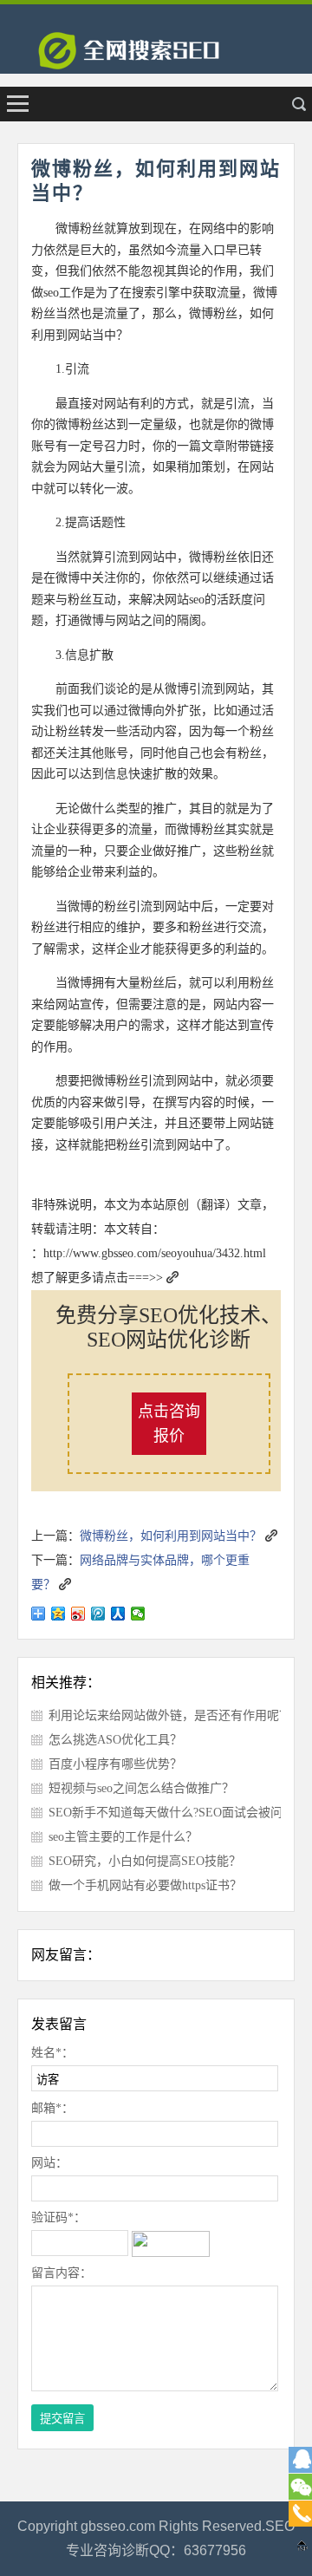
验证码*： (58, 2217)
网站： (49, 2163)
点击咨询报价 (169, 1424)
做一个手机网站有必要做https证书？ (145, 1885)
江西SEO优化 (156, 56)
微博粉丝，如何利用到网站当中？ (171, 1536)
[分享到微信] (138, 1614)
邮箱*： (52, 2108)
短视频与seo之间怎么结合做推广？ (141, 1788)
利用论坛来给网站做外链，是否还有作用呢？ (170, 1715)
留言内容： (62, 2273)
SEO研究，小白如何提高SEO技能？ (145, 1861)
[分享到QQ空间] (58, 1614)
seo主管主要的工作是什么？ (123, 1837)
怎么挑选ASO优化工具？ (115, 1740)
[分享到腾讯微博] (98, 1614)
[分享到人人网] (118, 1614)
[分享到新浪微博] (78, 1614)
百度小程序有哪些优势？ (115, 1764)
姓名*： (52, 2053)
